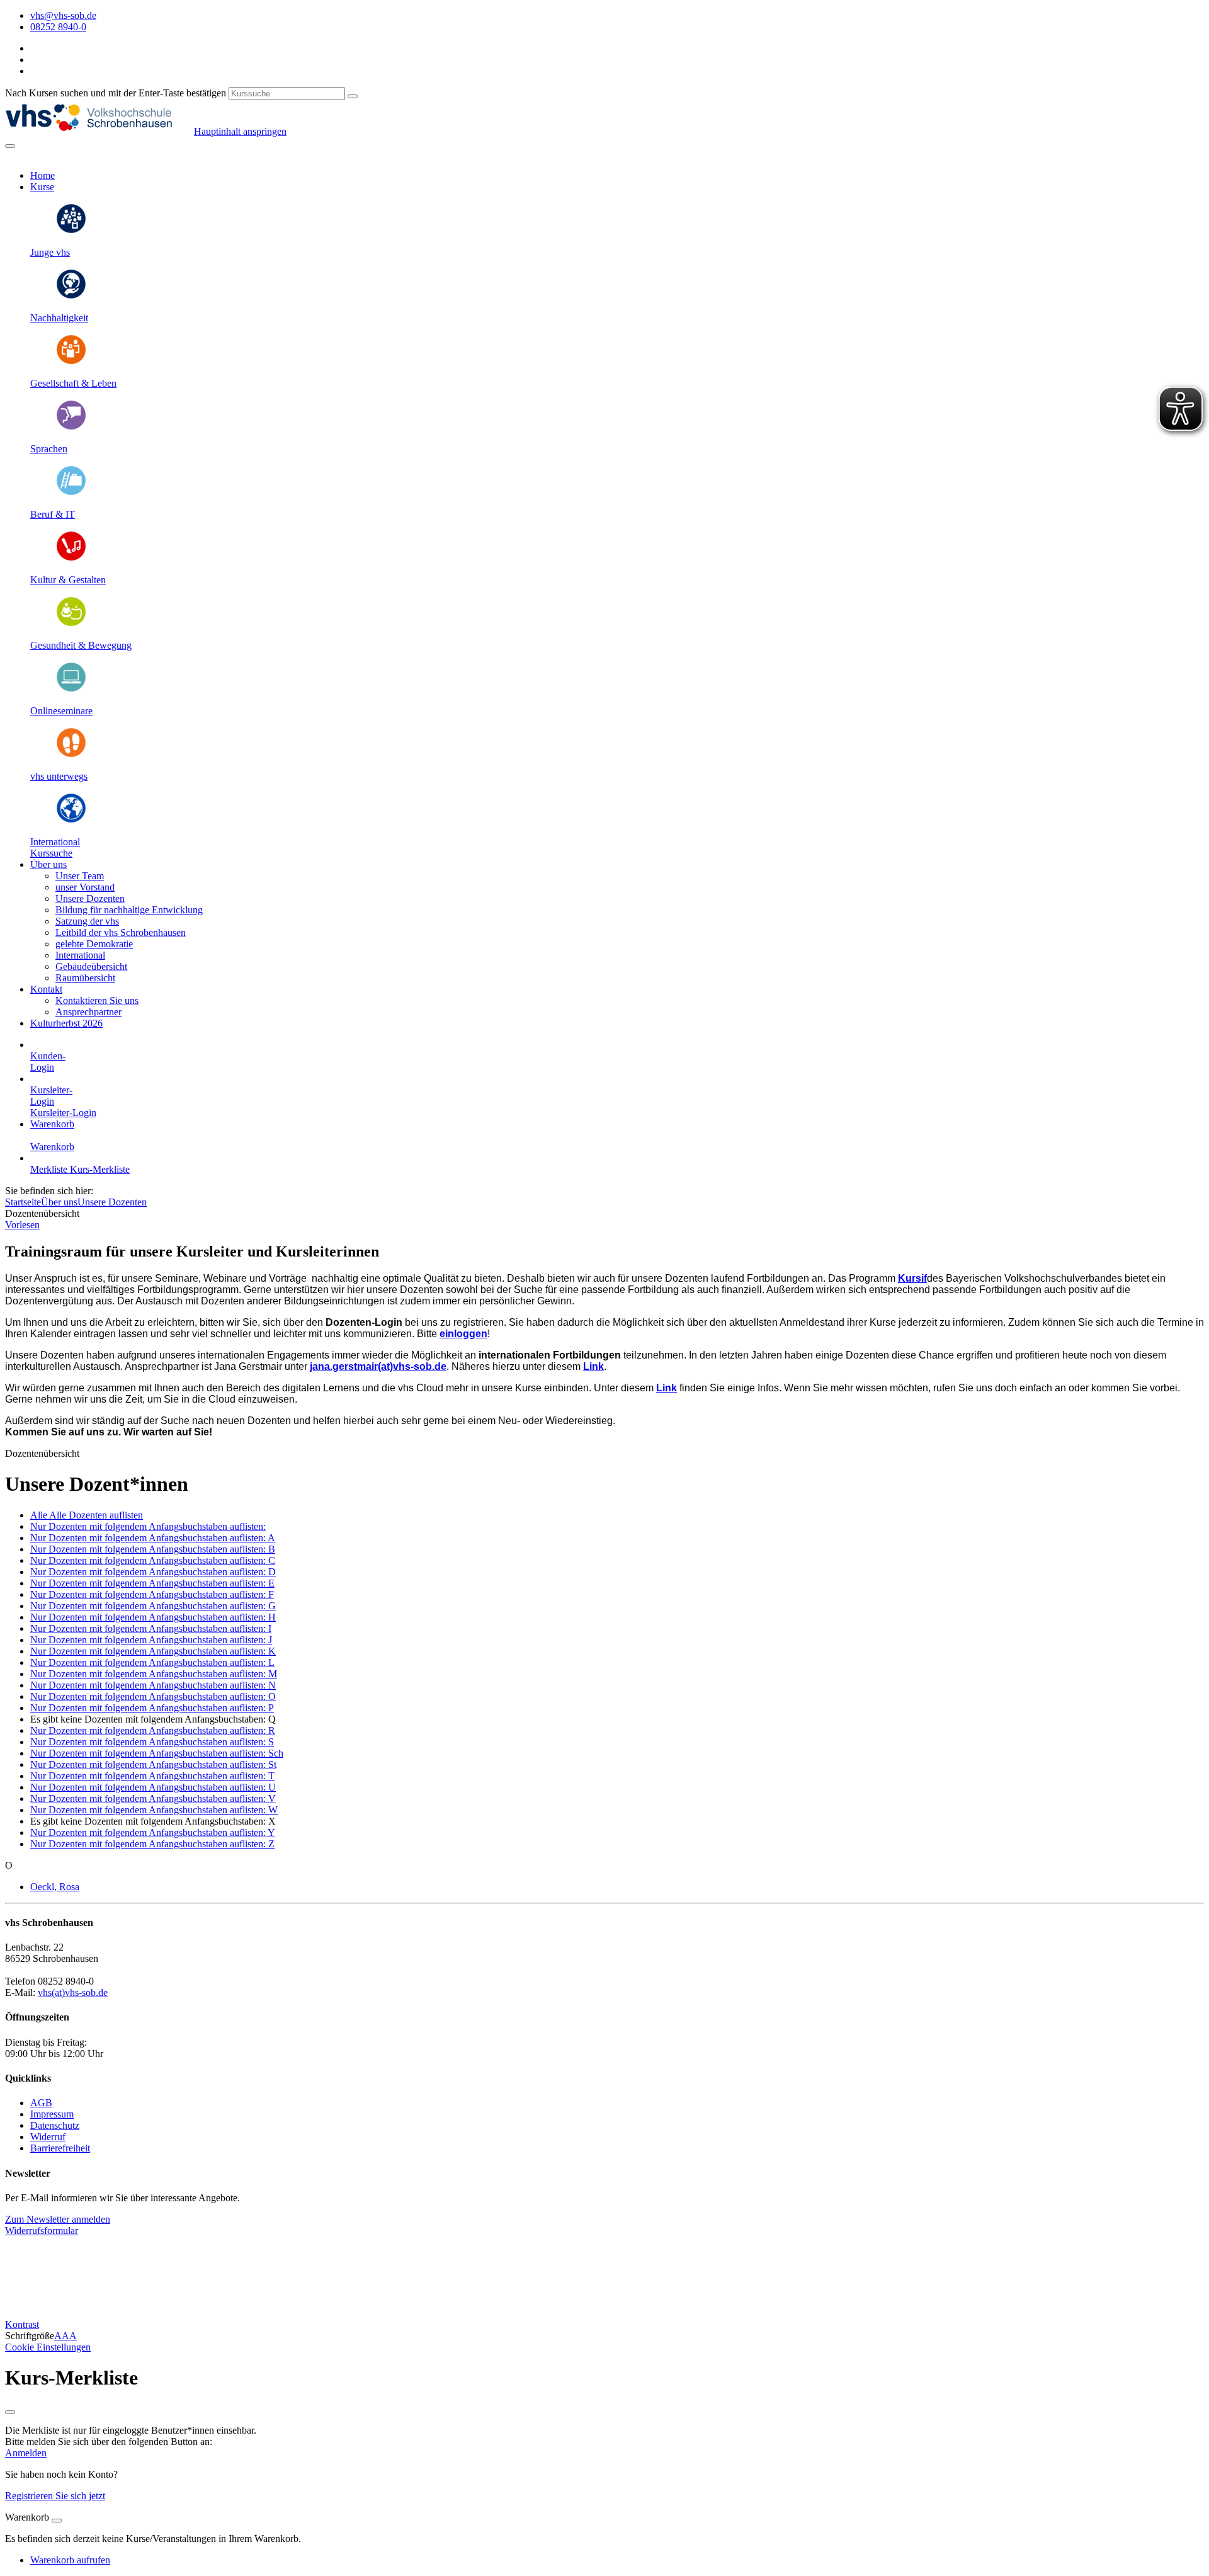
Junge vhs (50, 252)
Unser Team (80, 876)
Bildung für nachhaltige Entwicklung (129, 910)
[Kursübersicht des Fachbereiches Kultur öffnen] (71, 558)
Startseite (23, 1202)
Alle (87, 1515)
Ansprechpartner (88, 1012)
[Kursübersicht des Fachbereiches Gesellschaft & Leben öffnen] (71, 362)
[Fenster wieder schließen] (10, 2412)
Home (43, 175)
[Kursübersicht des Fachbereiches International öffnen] (71, 820)
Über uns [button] (48, 864)
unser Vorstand (85, 887)
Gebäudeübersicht (91, 966)
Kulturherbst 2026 (66, 1023)
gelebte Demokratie (94, 944)
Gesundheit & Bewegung (81, 645)
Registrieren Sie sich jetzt (55, 2496)
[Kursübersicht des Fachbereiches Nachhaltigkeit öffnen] (71, 296)
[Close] (57, 2521)
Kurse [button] (42, 187)
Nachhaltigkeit (59, 318)
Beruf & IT (53, 514)
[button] (51, 853)
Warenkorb (52, 1124)
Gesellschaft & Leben (73, 383)
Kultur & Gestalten (68, 580)
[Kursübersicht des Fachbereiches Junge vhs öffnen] (71, 231)
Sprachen (49, 449)
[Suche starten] (353, 96)
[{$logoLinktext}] (99, 131)
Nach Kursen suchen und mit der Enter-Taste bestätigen (116, 93)
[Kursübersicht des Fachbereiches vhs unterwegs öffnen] (71, 755)
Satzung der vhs (87, 921)
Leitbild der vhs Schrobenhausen (121, 932)
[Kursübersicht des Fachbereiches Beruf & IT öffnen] (71, 493)
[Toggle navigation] (10, 146)
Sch (157, 1753)
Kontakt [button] (46, 989)
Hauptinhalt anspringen (240, 131)
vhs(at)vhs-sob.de (73, 1992)
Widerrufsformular (42, 2231)
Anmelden (26, 2453)
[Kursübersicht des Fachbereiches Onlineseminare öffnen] (71, 689)
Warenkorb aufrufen (70, 2560)
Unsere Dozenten (90, 898)
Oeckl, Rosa (55, 1887)
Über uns (59, 1202)
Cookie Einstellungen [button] (48, 2347)
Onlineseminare (61, 711)
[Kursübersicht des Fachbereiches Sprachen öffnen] (71, 427)
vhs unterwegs (59, 776)
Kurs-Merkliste (100, 1169)
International (55, 842)
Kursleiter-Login (63, 1113)
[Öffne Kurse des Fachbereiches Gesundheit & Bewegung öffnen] (71, 624)
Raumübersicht (85, 978)
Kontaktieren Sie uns (97, 1000)
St (153, 1764)
